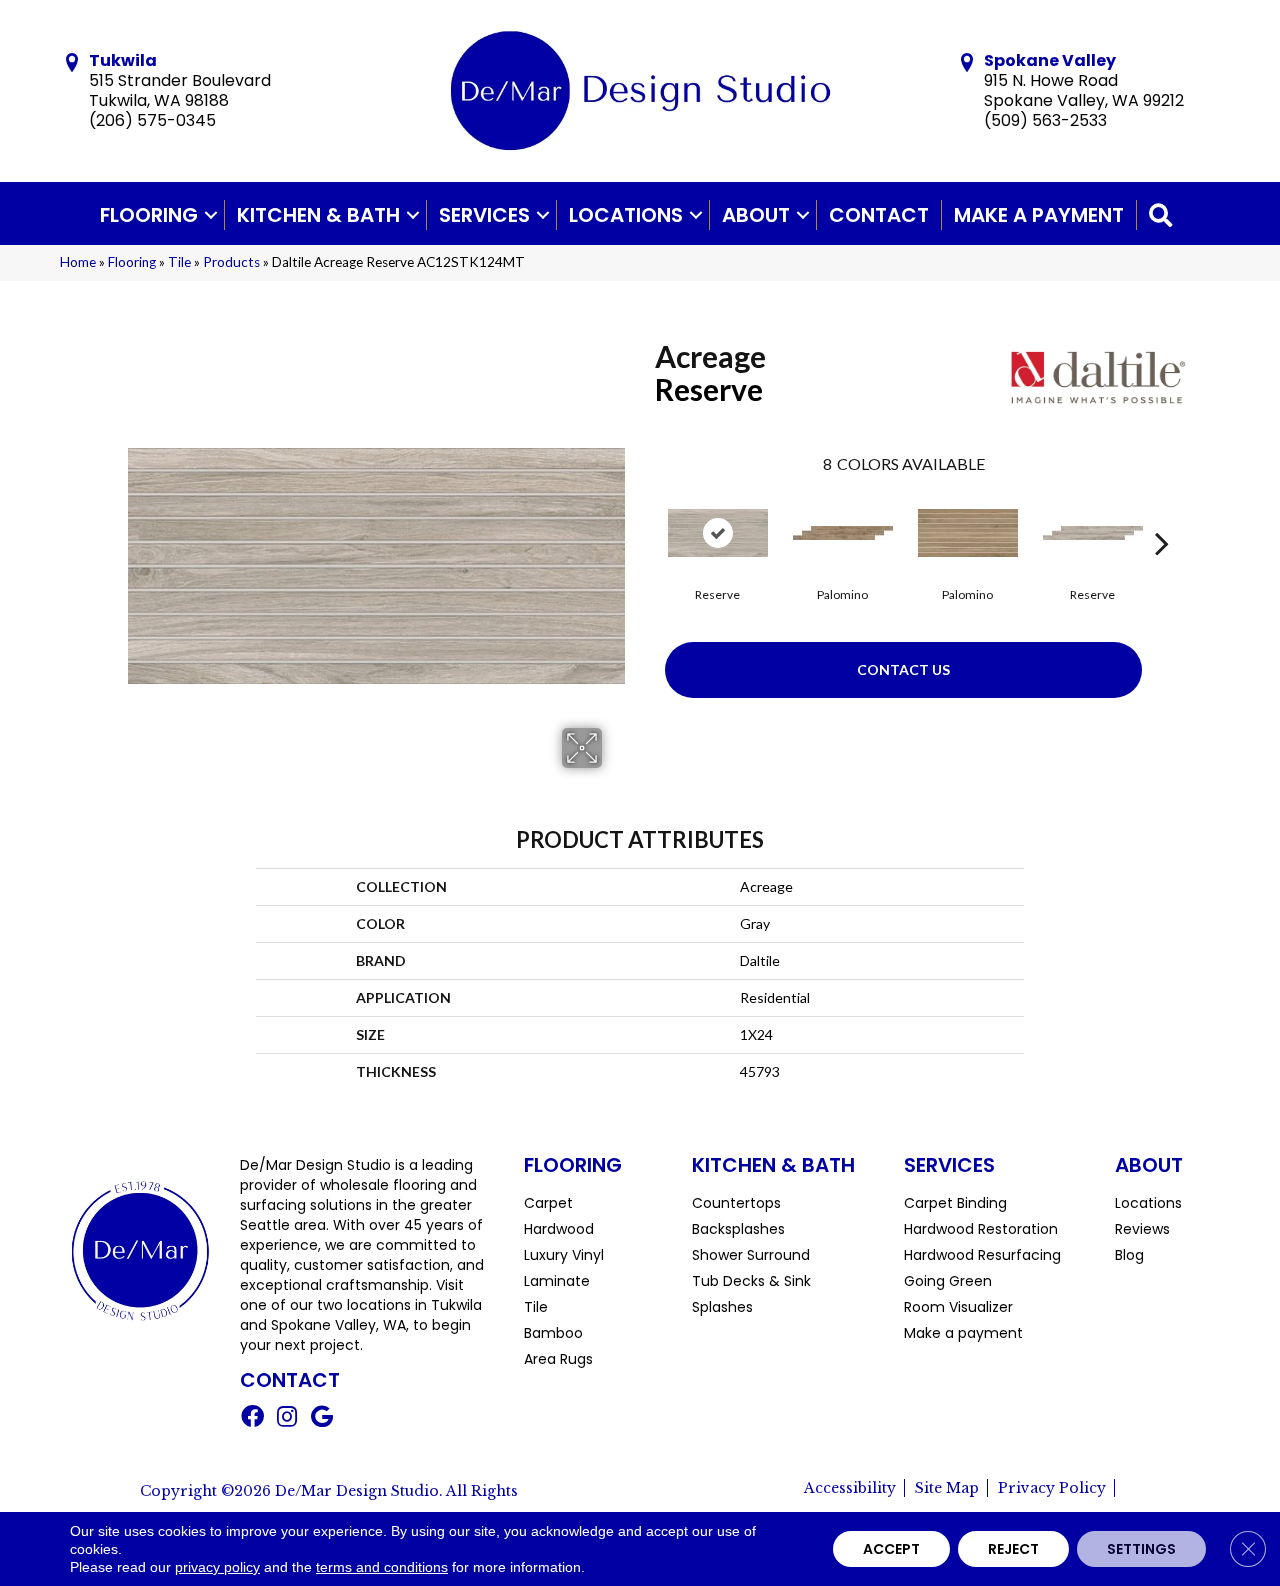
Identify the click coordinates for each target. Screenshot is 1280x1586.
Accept (891, 1549)
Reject (1013, 1549)
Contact (879, 215)
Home (78, 262)
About (756, 215)
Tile (179, 262)
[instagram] (287, 1419)
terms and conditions (382, 1567)
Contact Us (903, 669)
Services (484, 215)
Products (231, 262)
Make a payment (1039, 215)
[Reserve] (718, 533)
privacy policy (217, 1567)
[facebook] (252, 1419)
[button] (211, 215)
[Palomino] (843, 533)
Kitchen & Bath (318, 215)
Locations (626, 215)
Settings (1141, 1549)
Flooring (149, 215)
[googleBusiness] (322, 1419)
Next (1162, 513)
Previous (645, 513)
